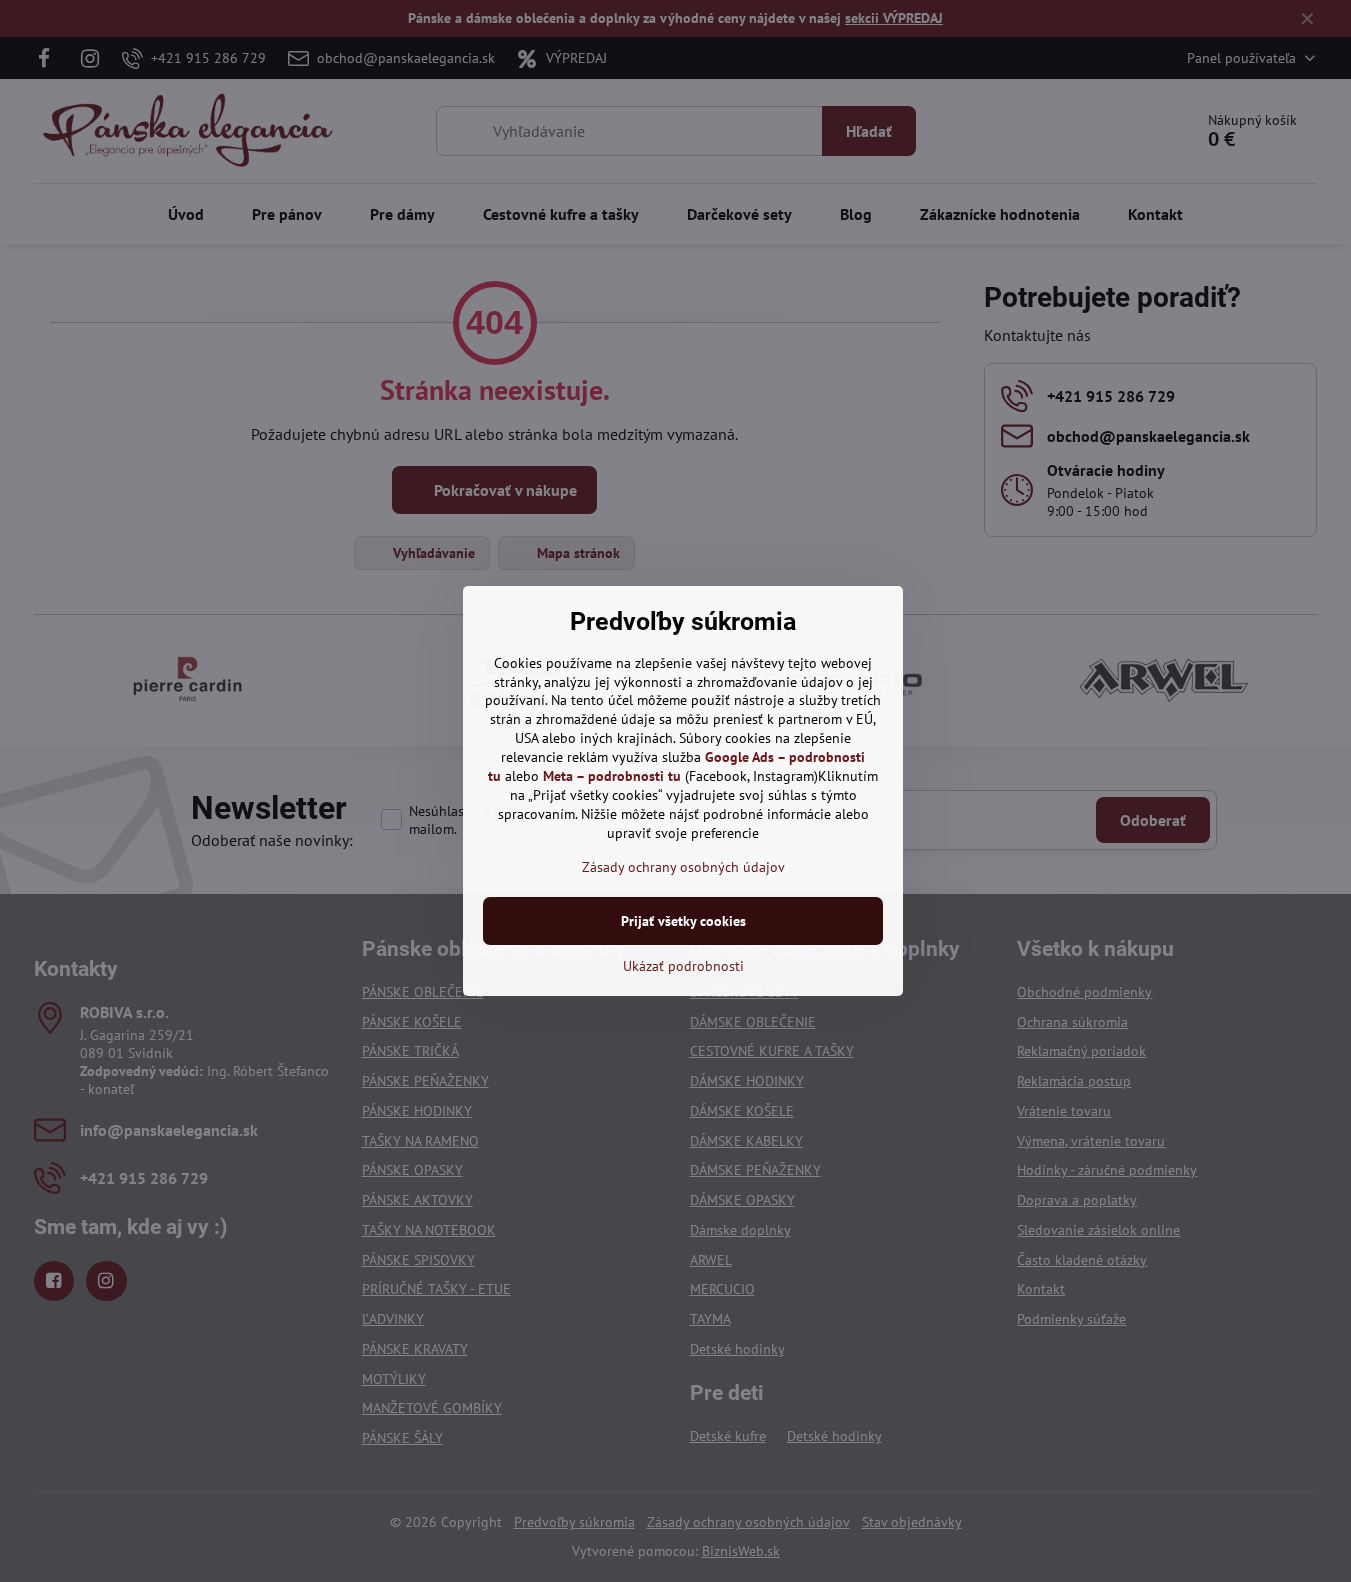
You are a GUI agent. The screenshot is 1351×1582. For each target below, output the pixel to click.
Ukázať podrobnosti (683, 966)
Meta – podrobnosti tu (612, 776)
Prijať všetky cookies (683, 921)
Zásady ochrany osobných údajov (683, 867)
